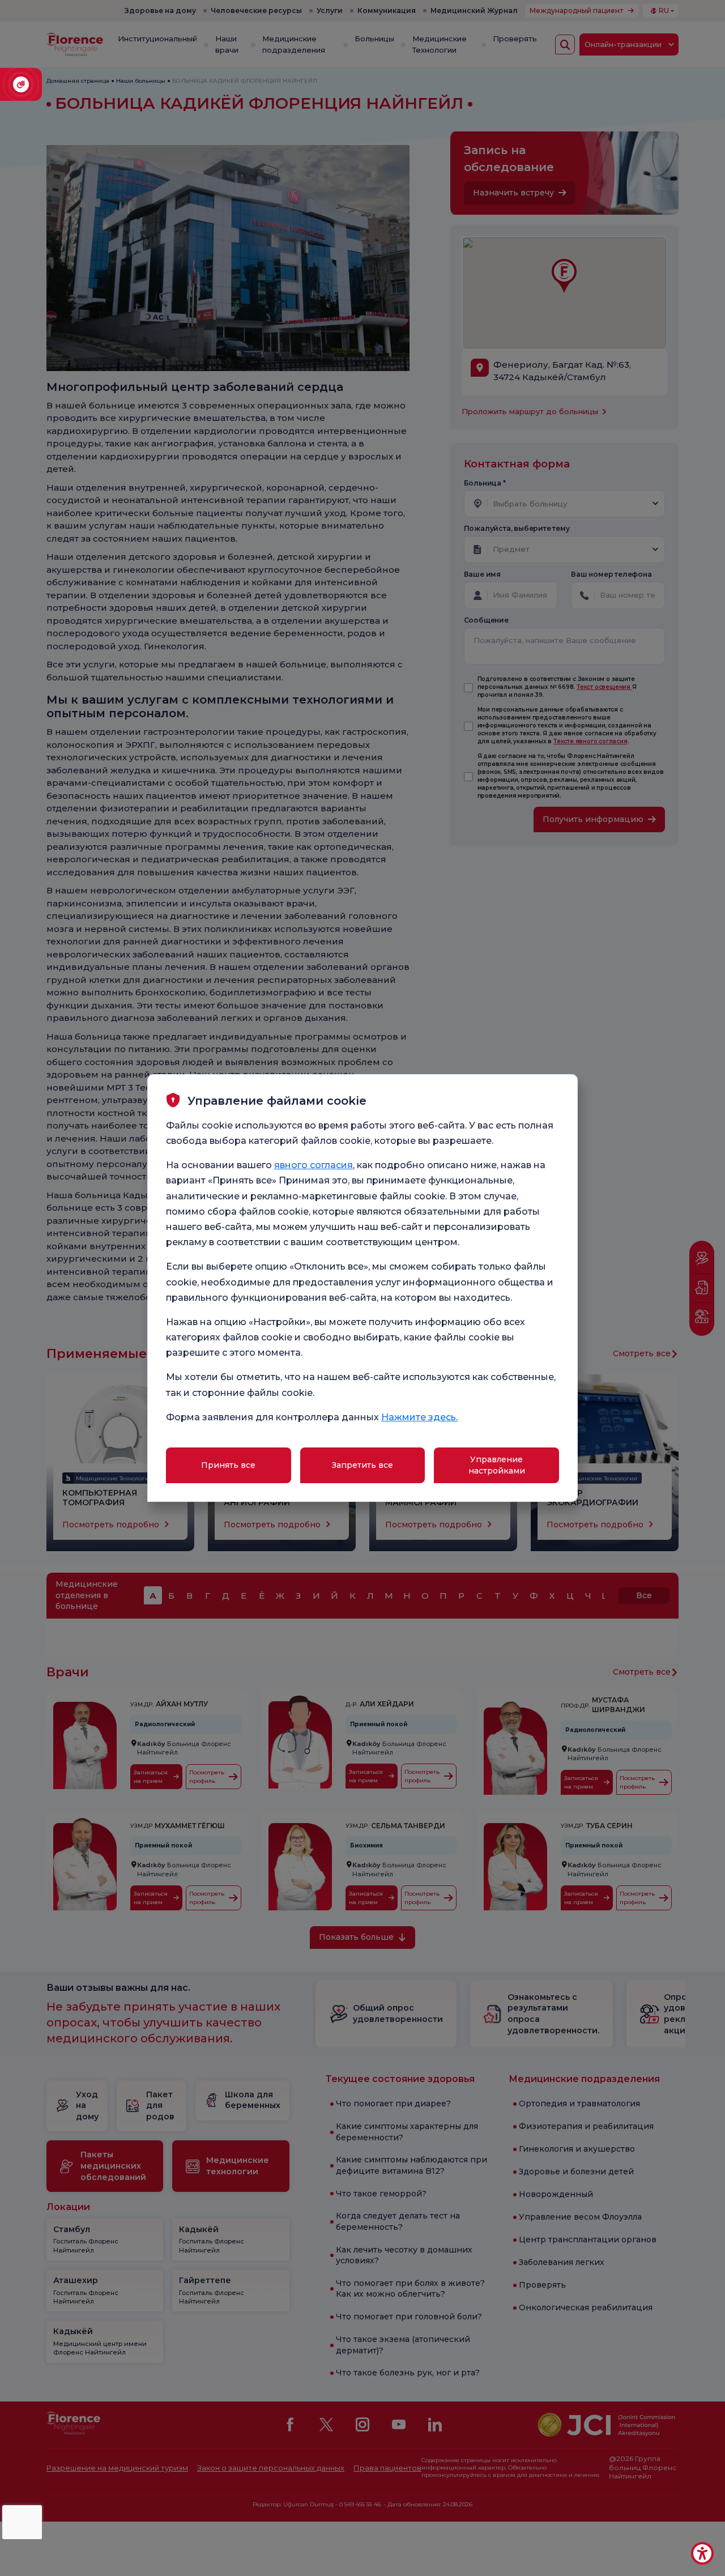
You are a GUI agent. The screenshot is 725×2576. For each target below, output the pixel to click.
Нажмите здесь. (419, 1417)
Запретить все (362, 1465)
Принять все (228, 1465)
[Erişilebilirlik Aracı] (702, 2553)
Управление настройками (497, 1465)
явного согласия (314, 1165)
